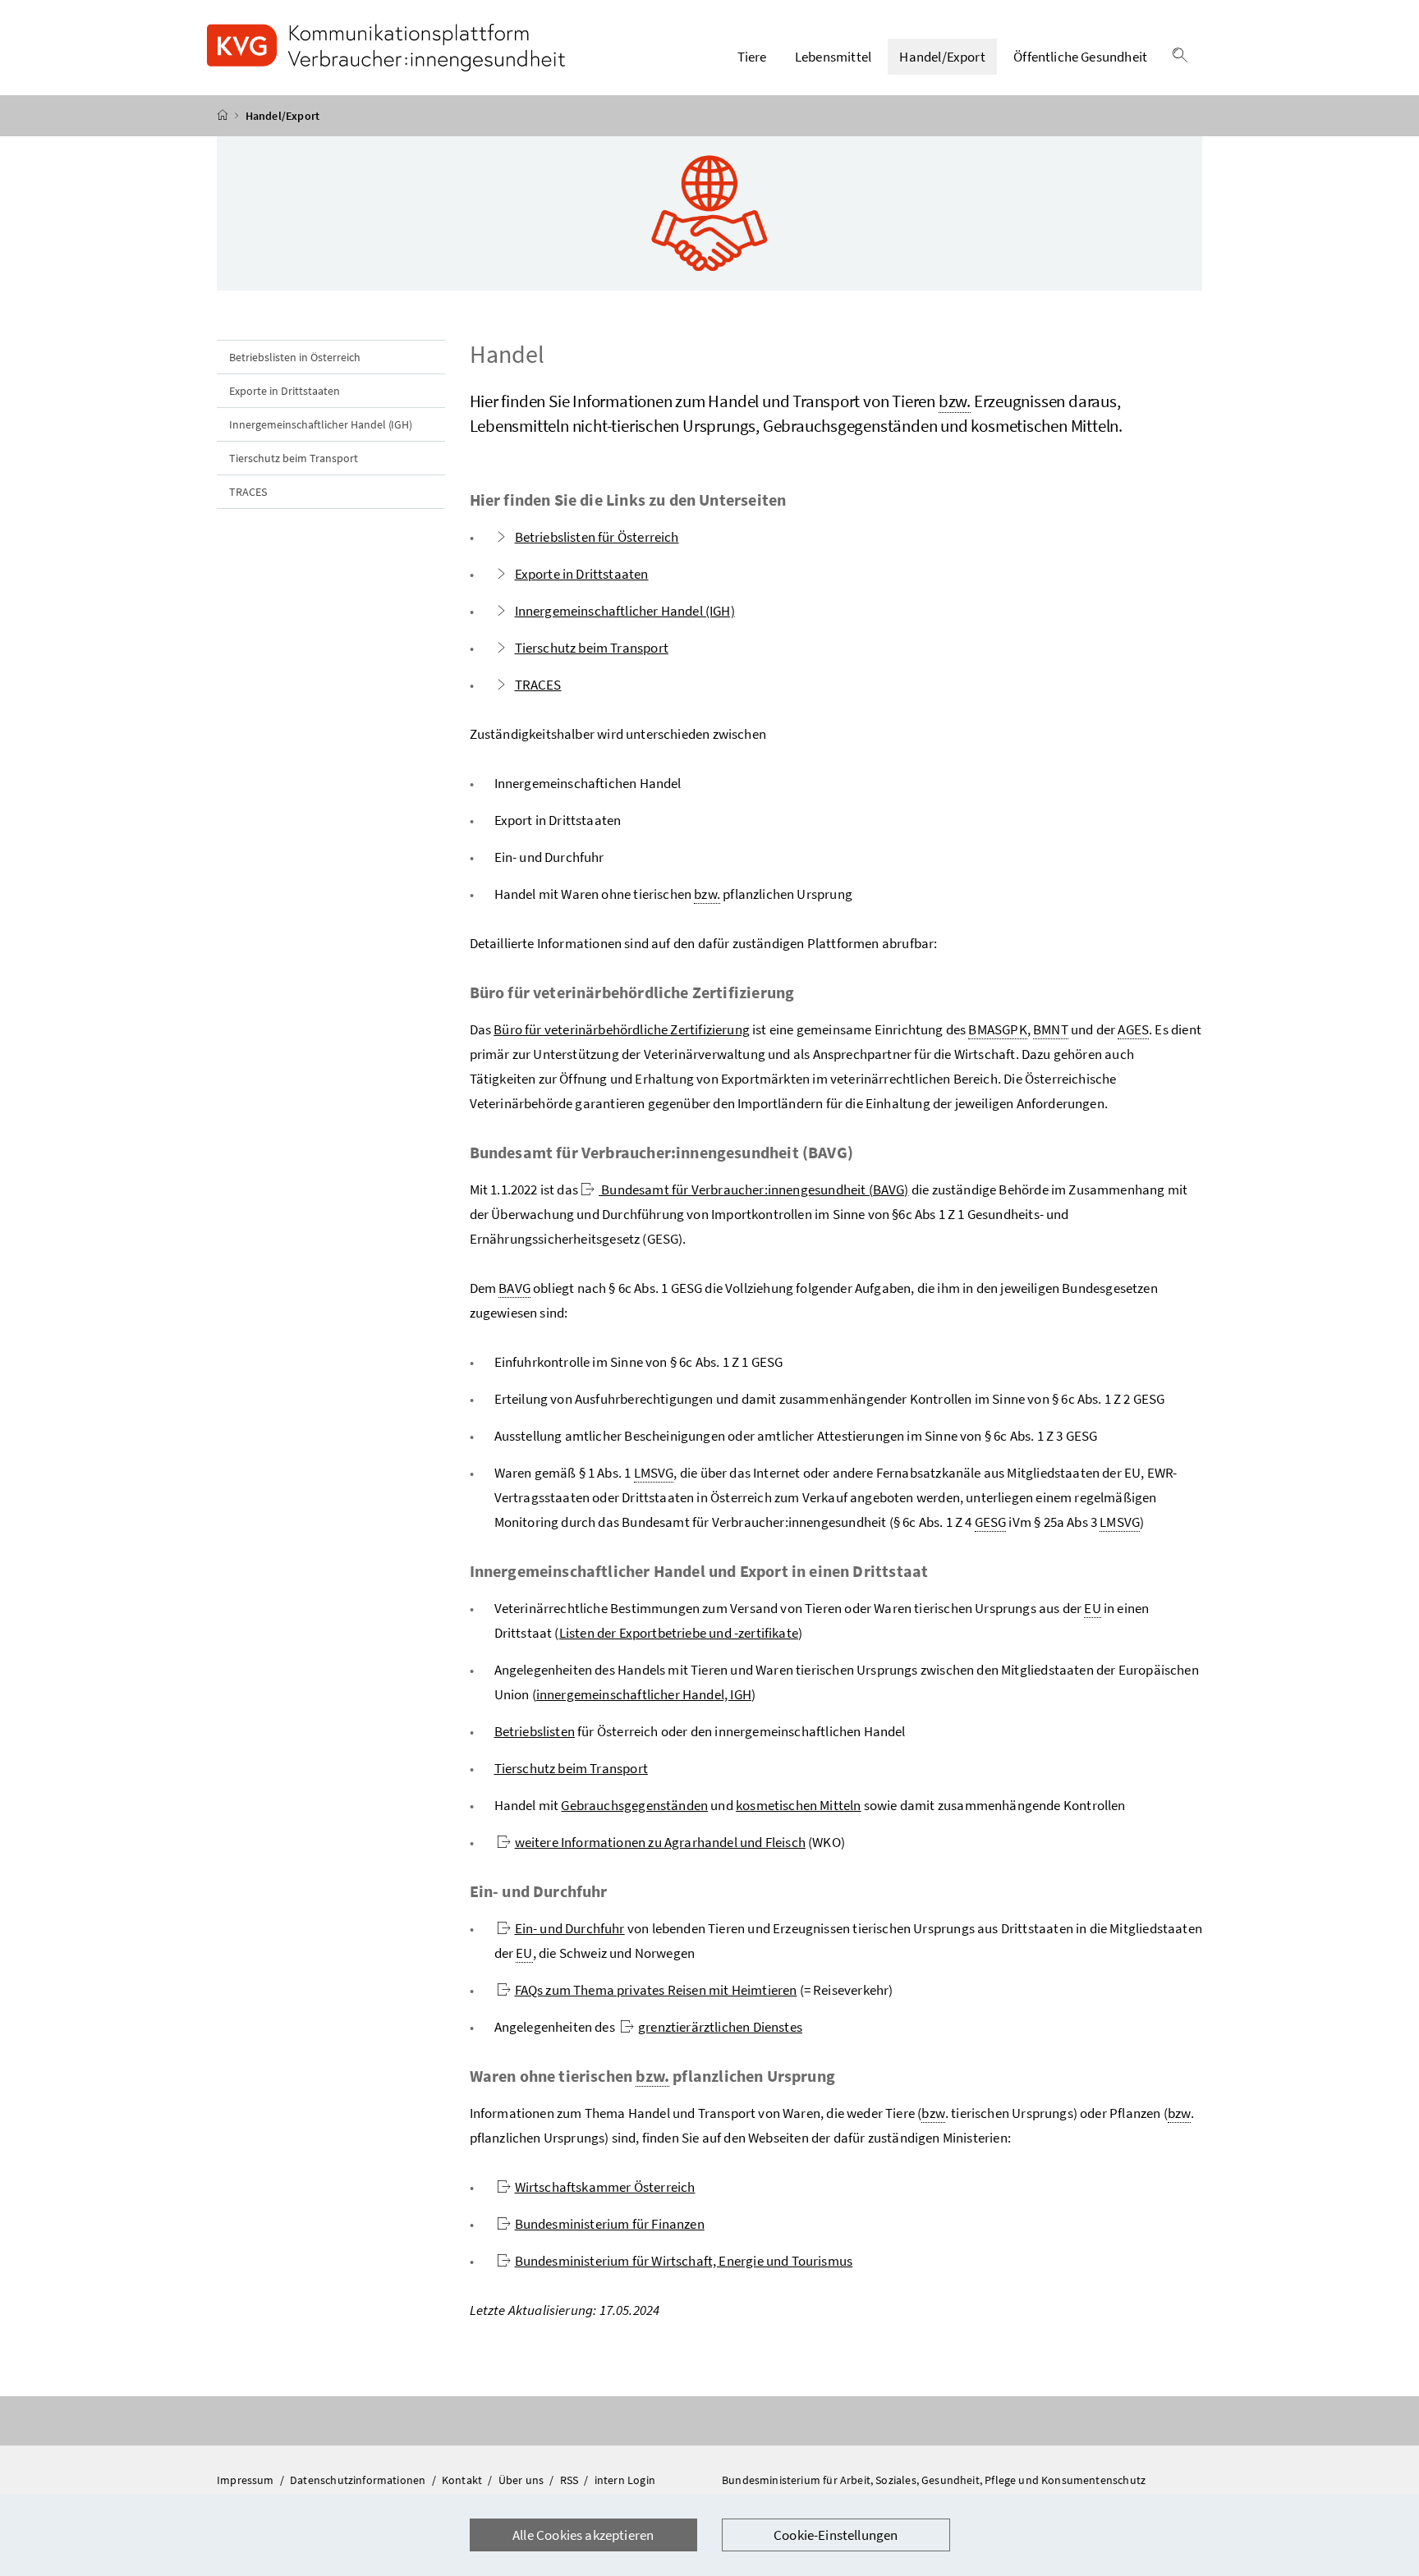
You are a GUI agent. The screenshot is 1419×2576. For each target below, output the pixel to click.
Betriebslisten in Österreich (295, 357)
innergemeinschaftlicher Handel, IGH (644, 1694)
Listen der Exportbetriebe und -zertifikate (679, 1633)
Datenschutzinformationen (359, 2480)
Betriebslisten (535, 1731)
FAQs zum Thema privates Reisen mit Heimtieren (656, 1990)
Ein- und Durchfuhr (570, 1928)
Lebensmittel (833, 57)
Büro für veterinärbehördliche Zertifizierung (622, 1029)
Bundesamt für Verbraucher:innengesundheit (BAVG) (754, 1189)
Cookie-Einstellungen (836, 2535)
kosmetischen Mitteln (799, 1805)
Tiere (752, 57)
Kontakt (463, 2480)
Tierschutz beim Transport (294, 458)
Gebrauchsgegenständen (634, 1805)
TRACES (248, 492)
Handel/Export (942, 57)
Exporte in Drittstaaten (285, 391)
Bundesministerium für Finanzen (610, 2224)
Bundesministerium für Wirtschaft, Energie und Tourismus (684, 2261)
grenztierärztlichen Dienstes (720, 2027)
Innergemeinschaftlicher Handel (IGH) (321, 424)
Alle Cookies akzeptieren (583, 2535)
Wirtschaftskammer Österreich (605, 2187)
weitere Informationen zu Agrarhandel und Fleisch (660, 1842)
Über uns (523, 2480)
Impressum (247, 2480)
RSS (571, 2480)
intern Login (625, 2480)
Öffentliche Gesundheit (1080, 57)
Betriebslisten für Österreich (597, 537)
